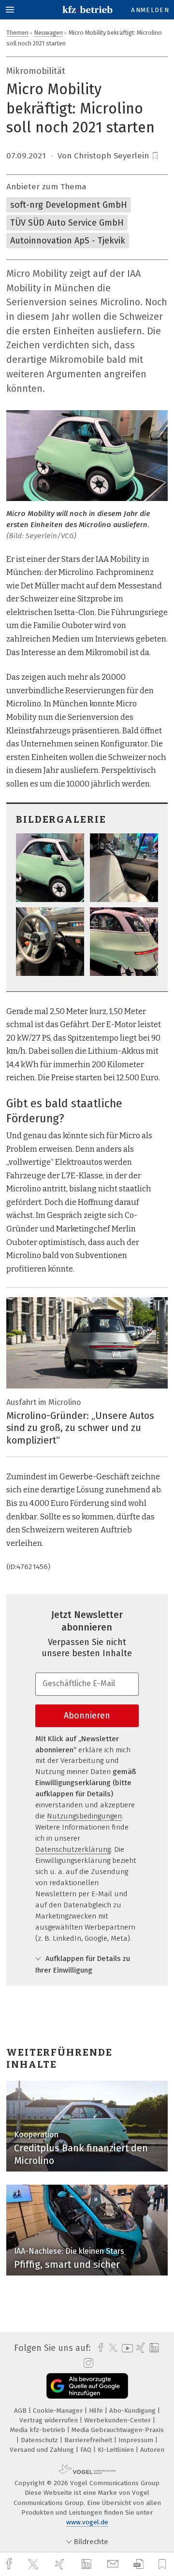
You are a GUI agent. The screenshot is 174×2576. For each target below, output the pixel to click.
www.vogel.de (87, 2522)
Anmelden (150, 10)
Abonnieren (87, 1716)
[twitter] (34, 2564)
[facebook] (10, 2564)
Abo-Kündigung (133, 2411)
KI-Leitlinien (117, 2450)
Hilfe (97, 2411)
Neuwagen (49, 33)
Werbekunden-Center (118, 2420)
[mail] (114, 2564)
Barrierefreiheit (89, 2440)
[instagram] (87, 2363)
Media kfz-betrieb (39, 2430)
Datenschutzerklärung (73, 1849)
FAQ (87, 2450)
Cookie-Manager (59, 2411)
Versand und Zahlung (43, 2450)
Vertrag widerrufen (50, 2420)
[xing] (61, 2564)
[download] (138, 2564)
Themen (17, 33)
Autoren (152, 2450)
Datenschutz (40, 2440)
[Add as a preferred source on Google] (87, 2386)
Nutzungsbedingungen (84, 1816)
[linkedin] (87, 2564)
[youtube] (126, 2348)
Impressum (137, 2440)
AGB (21, 2411)
